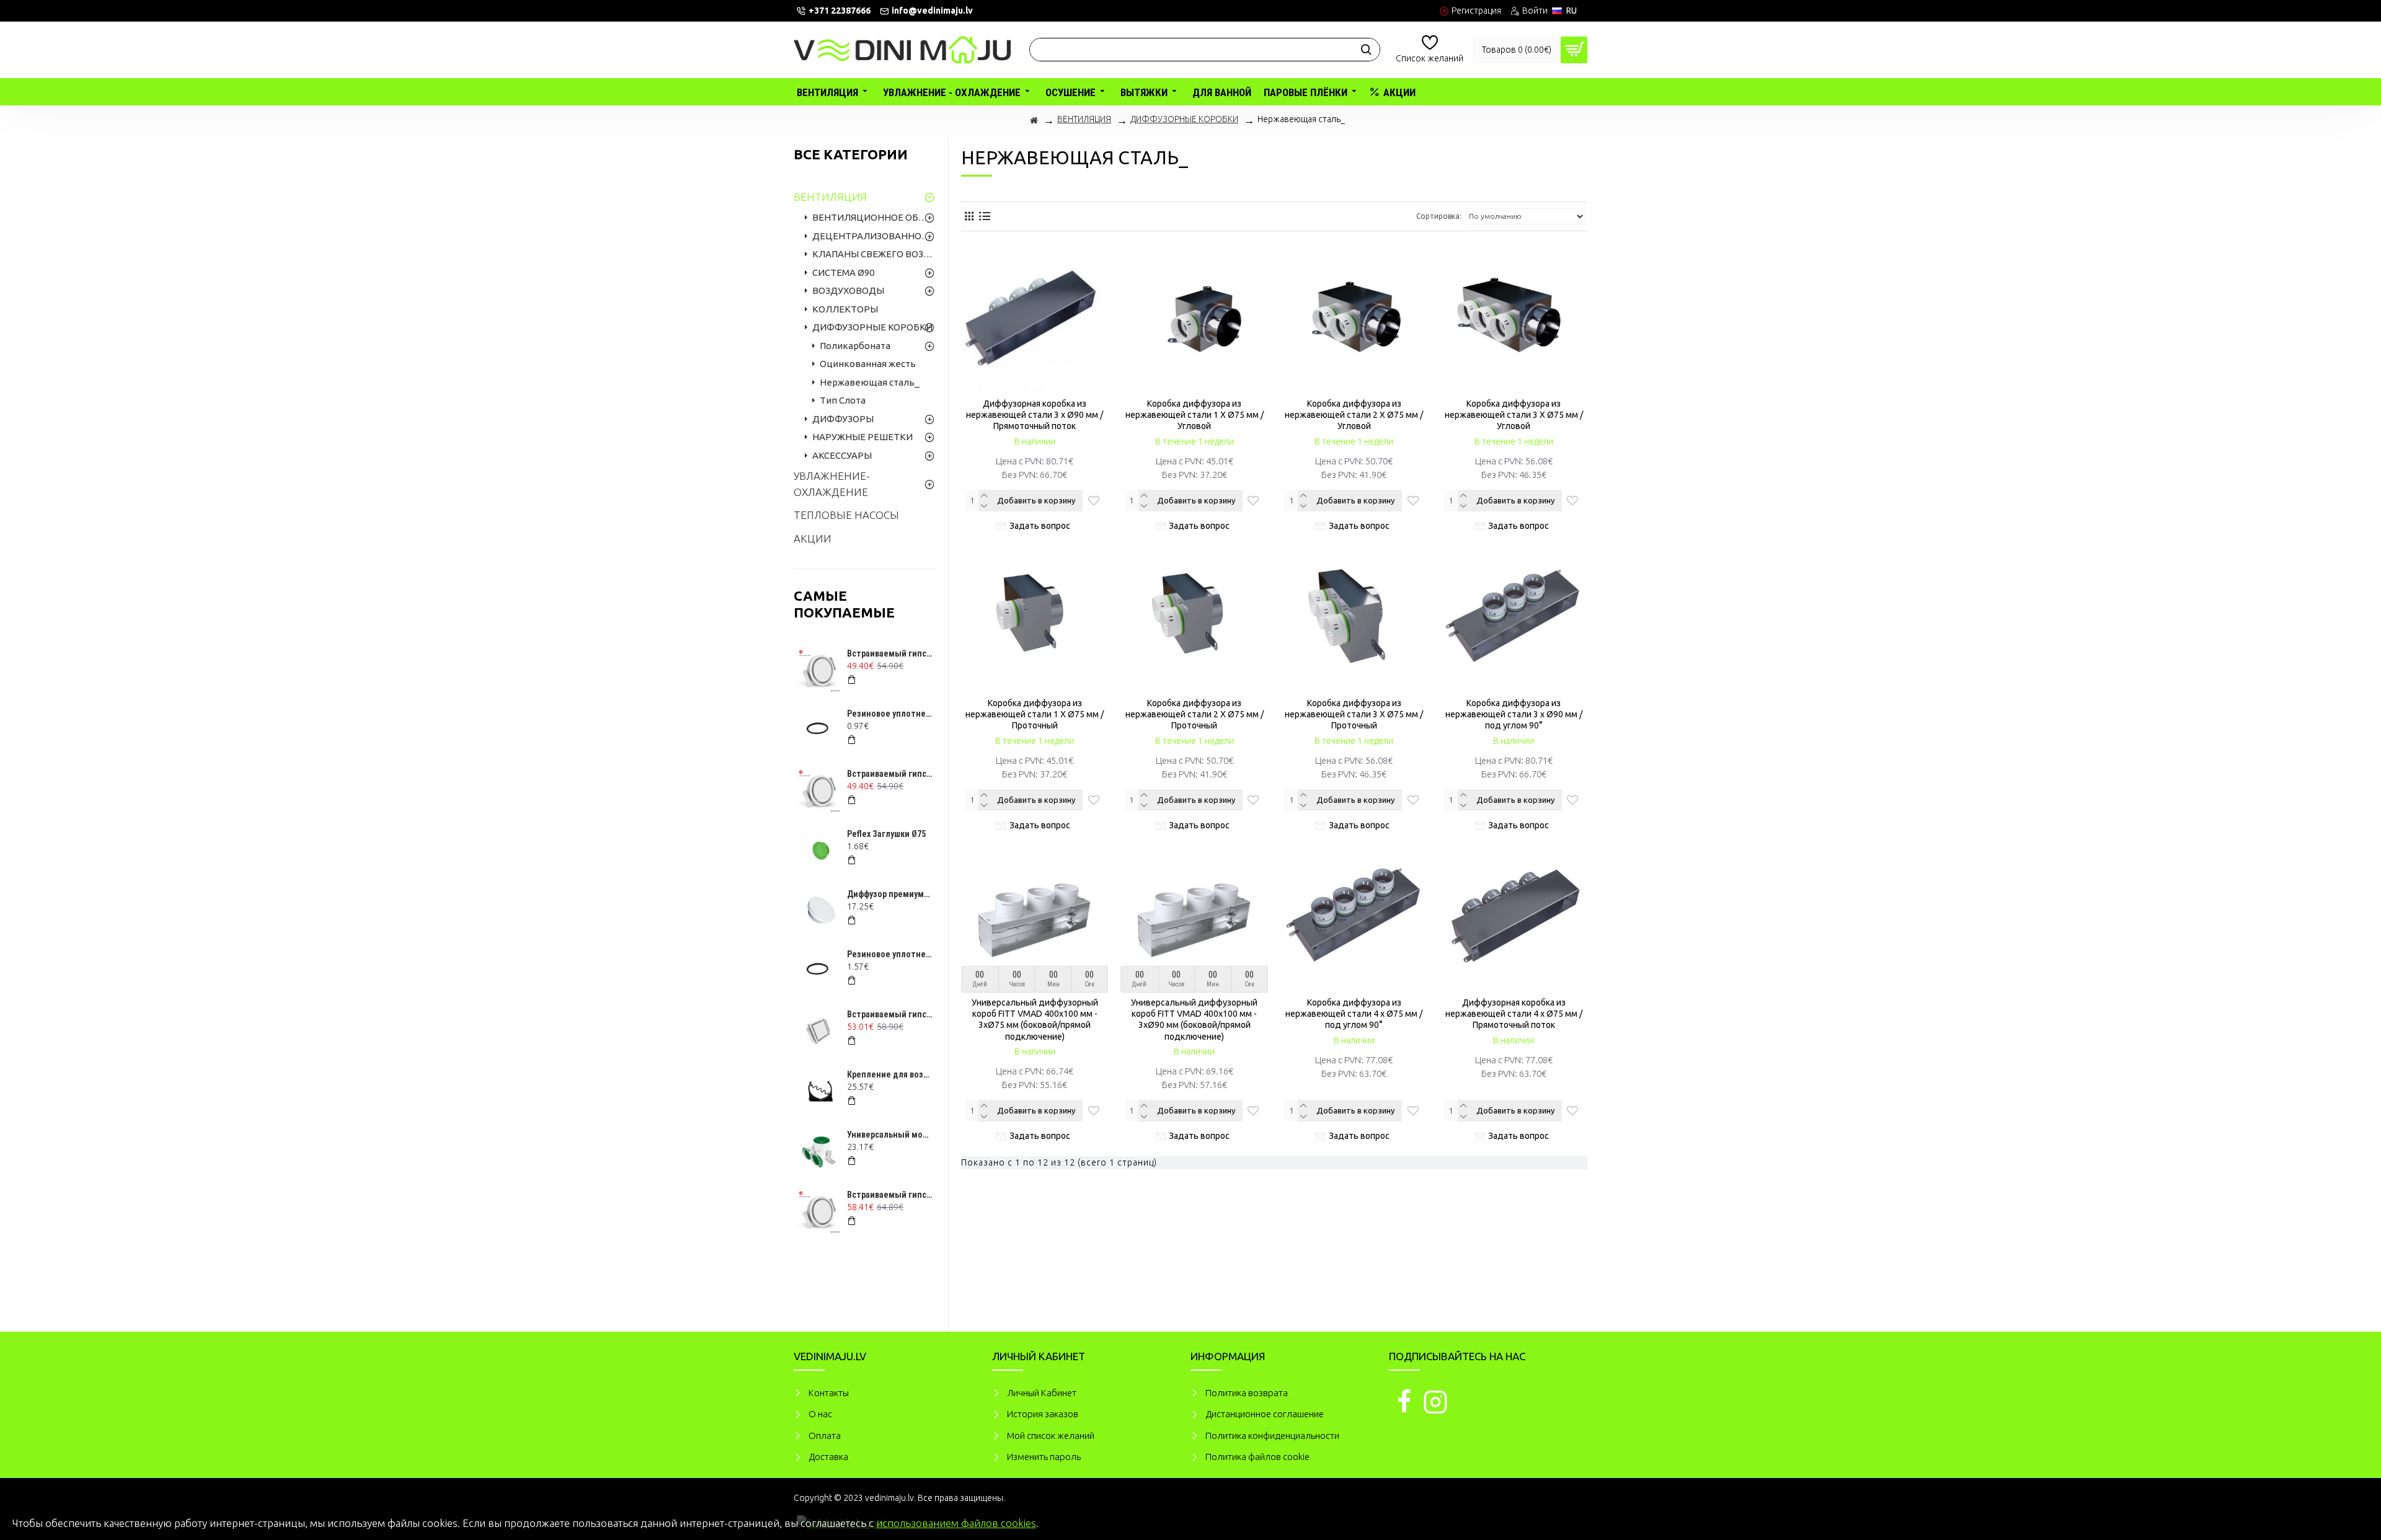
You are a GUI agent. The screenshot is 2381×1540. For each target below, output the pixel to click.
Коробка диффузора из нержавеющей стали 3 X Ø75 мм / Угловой (1514, 415)
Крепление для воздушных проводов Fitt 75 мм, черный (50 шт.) (890, 1074)
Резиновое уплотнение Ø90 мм (890, 954)
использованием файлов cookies (956, 1523)
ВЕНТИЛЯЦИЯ (1084, 119)
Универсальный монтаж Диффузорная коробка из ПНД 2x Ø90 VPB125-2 (890, 1135)
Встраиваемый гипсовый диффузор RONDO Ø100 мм (890, 774)
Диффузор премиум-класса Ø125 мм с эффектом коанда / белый (890, 894)
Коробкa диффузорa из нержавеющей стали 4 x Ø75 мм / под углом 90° (1354, 1014)
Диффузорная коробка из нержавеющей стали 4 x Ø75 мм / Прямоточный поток (1514, 1014)
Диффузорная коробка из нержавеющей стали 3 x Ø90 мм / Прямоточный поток (1035, 415)
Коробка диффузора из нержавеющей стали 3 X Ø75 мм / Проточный (1354, 714)
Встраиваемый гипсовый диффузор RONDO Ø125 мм (890, 653)
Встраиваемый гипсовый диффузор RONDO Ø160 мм (890, 1195)
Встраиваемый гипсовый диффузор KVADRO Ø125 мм (890, 1014)
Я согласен (2342, 1521)
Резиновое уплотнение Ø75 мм (890, 714)
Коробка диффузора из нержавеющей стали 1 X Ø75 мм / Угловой (1195, 415)
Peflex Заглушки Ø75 (886, 834)
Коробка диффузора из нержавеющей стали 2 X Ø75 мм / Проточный (1195, 714)
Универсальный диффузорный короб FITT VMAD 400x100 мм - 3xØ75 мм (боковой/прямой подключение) (1035, 1020)
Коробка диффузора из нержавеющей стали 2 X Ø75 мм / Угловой (1354, 415)
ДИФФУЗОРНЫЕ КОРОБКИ (1184, 119)
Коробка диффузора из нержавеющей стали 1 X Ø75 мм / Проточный (1035, 714)
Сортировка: (1439, 216)
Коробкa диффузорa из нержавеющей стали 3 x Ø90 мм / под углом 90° (1514, 714)
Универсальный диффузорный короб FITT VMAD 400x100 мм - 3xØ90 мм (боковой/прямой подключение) (1194, 1020)
